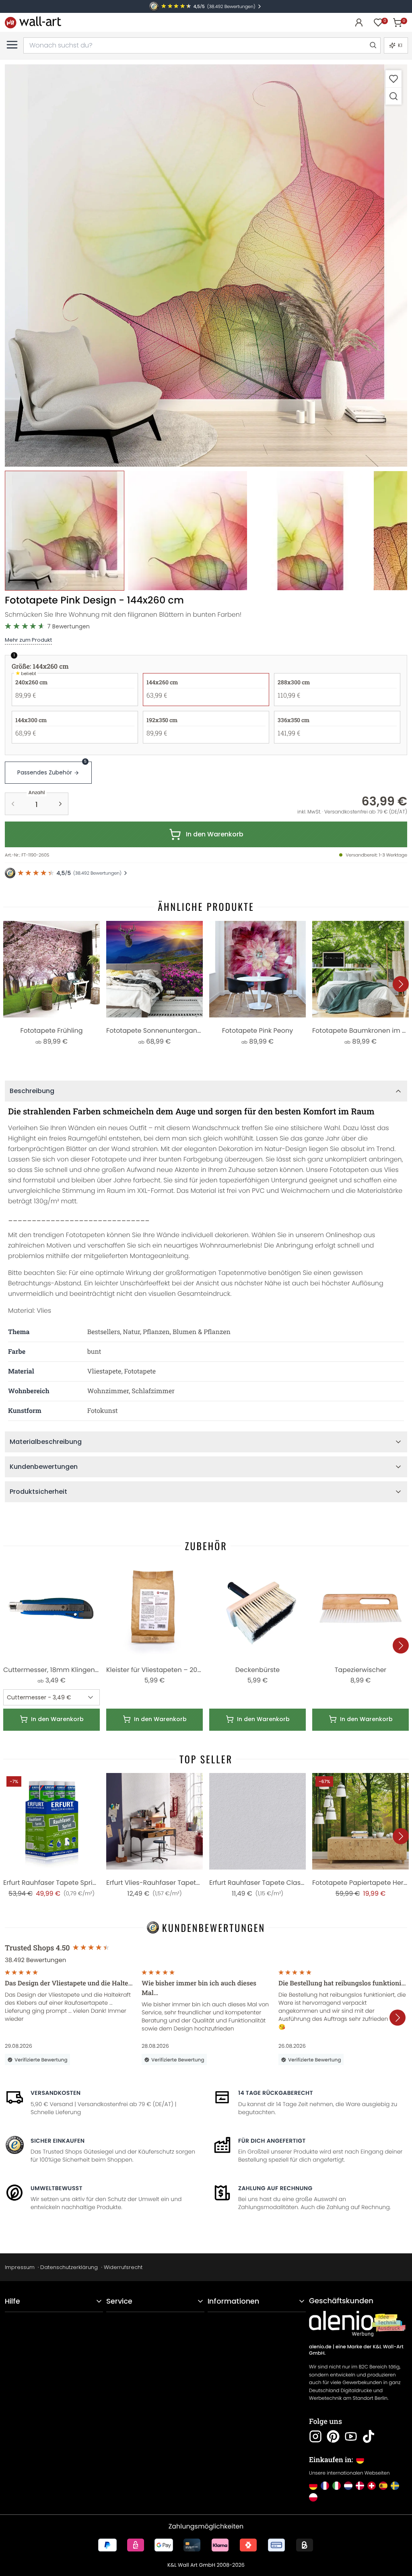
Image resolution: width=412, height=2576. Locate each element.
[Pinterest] (333, 2436)
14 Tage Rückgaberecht (276, 2093)
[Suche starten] (373, 45)
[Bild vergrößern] (393, 96)
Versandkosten (56, 2093)
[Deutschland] (313, 2486)
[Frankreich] (325, 2486)
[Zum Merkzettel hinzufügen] (393, 79)
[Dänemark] (360, 2486)
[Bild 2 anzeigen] (187, 530)
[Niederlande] (348, 2486)
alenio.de (320, 2347)
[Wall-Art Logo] (33, 22)
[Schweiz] (372, 2486)
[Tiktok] (369, 2436)
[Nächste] (401, 984)
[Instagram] (315, 2436)
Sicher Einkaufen (58, 2141)
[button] (206, 266)
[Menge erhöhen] (60, 804)
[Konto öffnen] (359, 23)
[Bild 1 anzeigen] (65, 530)
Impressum (20, 2267)
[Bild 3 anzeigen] (310, 530)
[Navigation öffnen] (12, 45)
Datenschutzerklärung (69, 2267)
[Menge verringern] (13, 804)
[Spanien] (383, 2486)
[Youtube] (351, 2436)
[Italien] (337, 2486)
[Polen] (313, 2497)
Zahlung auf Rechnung (275, 2188)
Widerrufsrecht (123, 2267)
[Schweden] (395, 2486)
